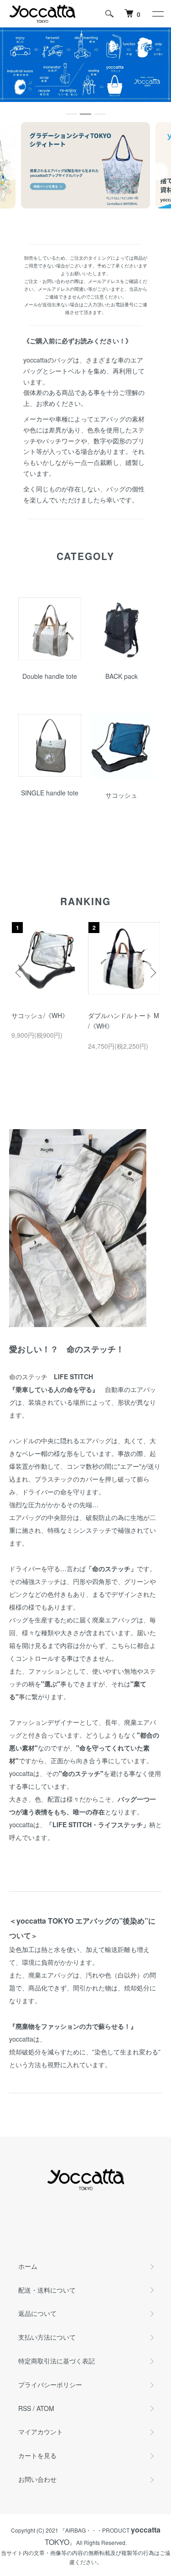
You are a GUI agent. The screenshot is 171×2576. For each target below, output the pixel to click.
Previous (11, 171)
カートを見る (37, 2455)
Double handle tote (50, 676)
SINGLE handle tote (50, 793)
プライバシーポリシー (50, 2384)
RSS (25, 2408)
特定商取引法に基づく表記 (57, 2361)
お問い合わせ (37, 2479)
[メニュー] (157, 14)
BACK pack (122, 676)
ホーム (28, 2266)
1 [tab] (72, 217)
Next (160, 171)
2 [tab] (86, 217)
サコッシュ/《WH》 (40, 1015)
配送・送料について (47, 2290)
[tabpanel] (85, 165)
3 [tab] (99, 217)
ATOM (45, 2408)
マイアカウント (41, 2432)
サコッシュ (121, 795)
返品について (37, 2313)
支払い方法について (47, 2337)
